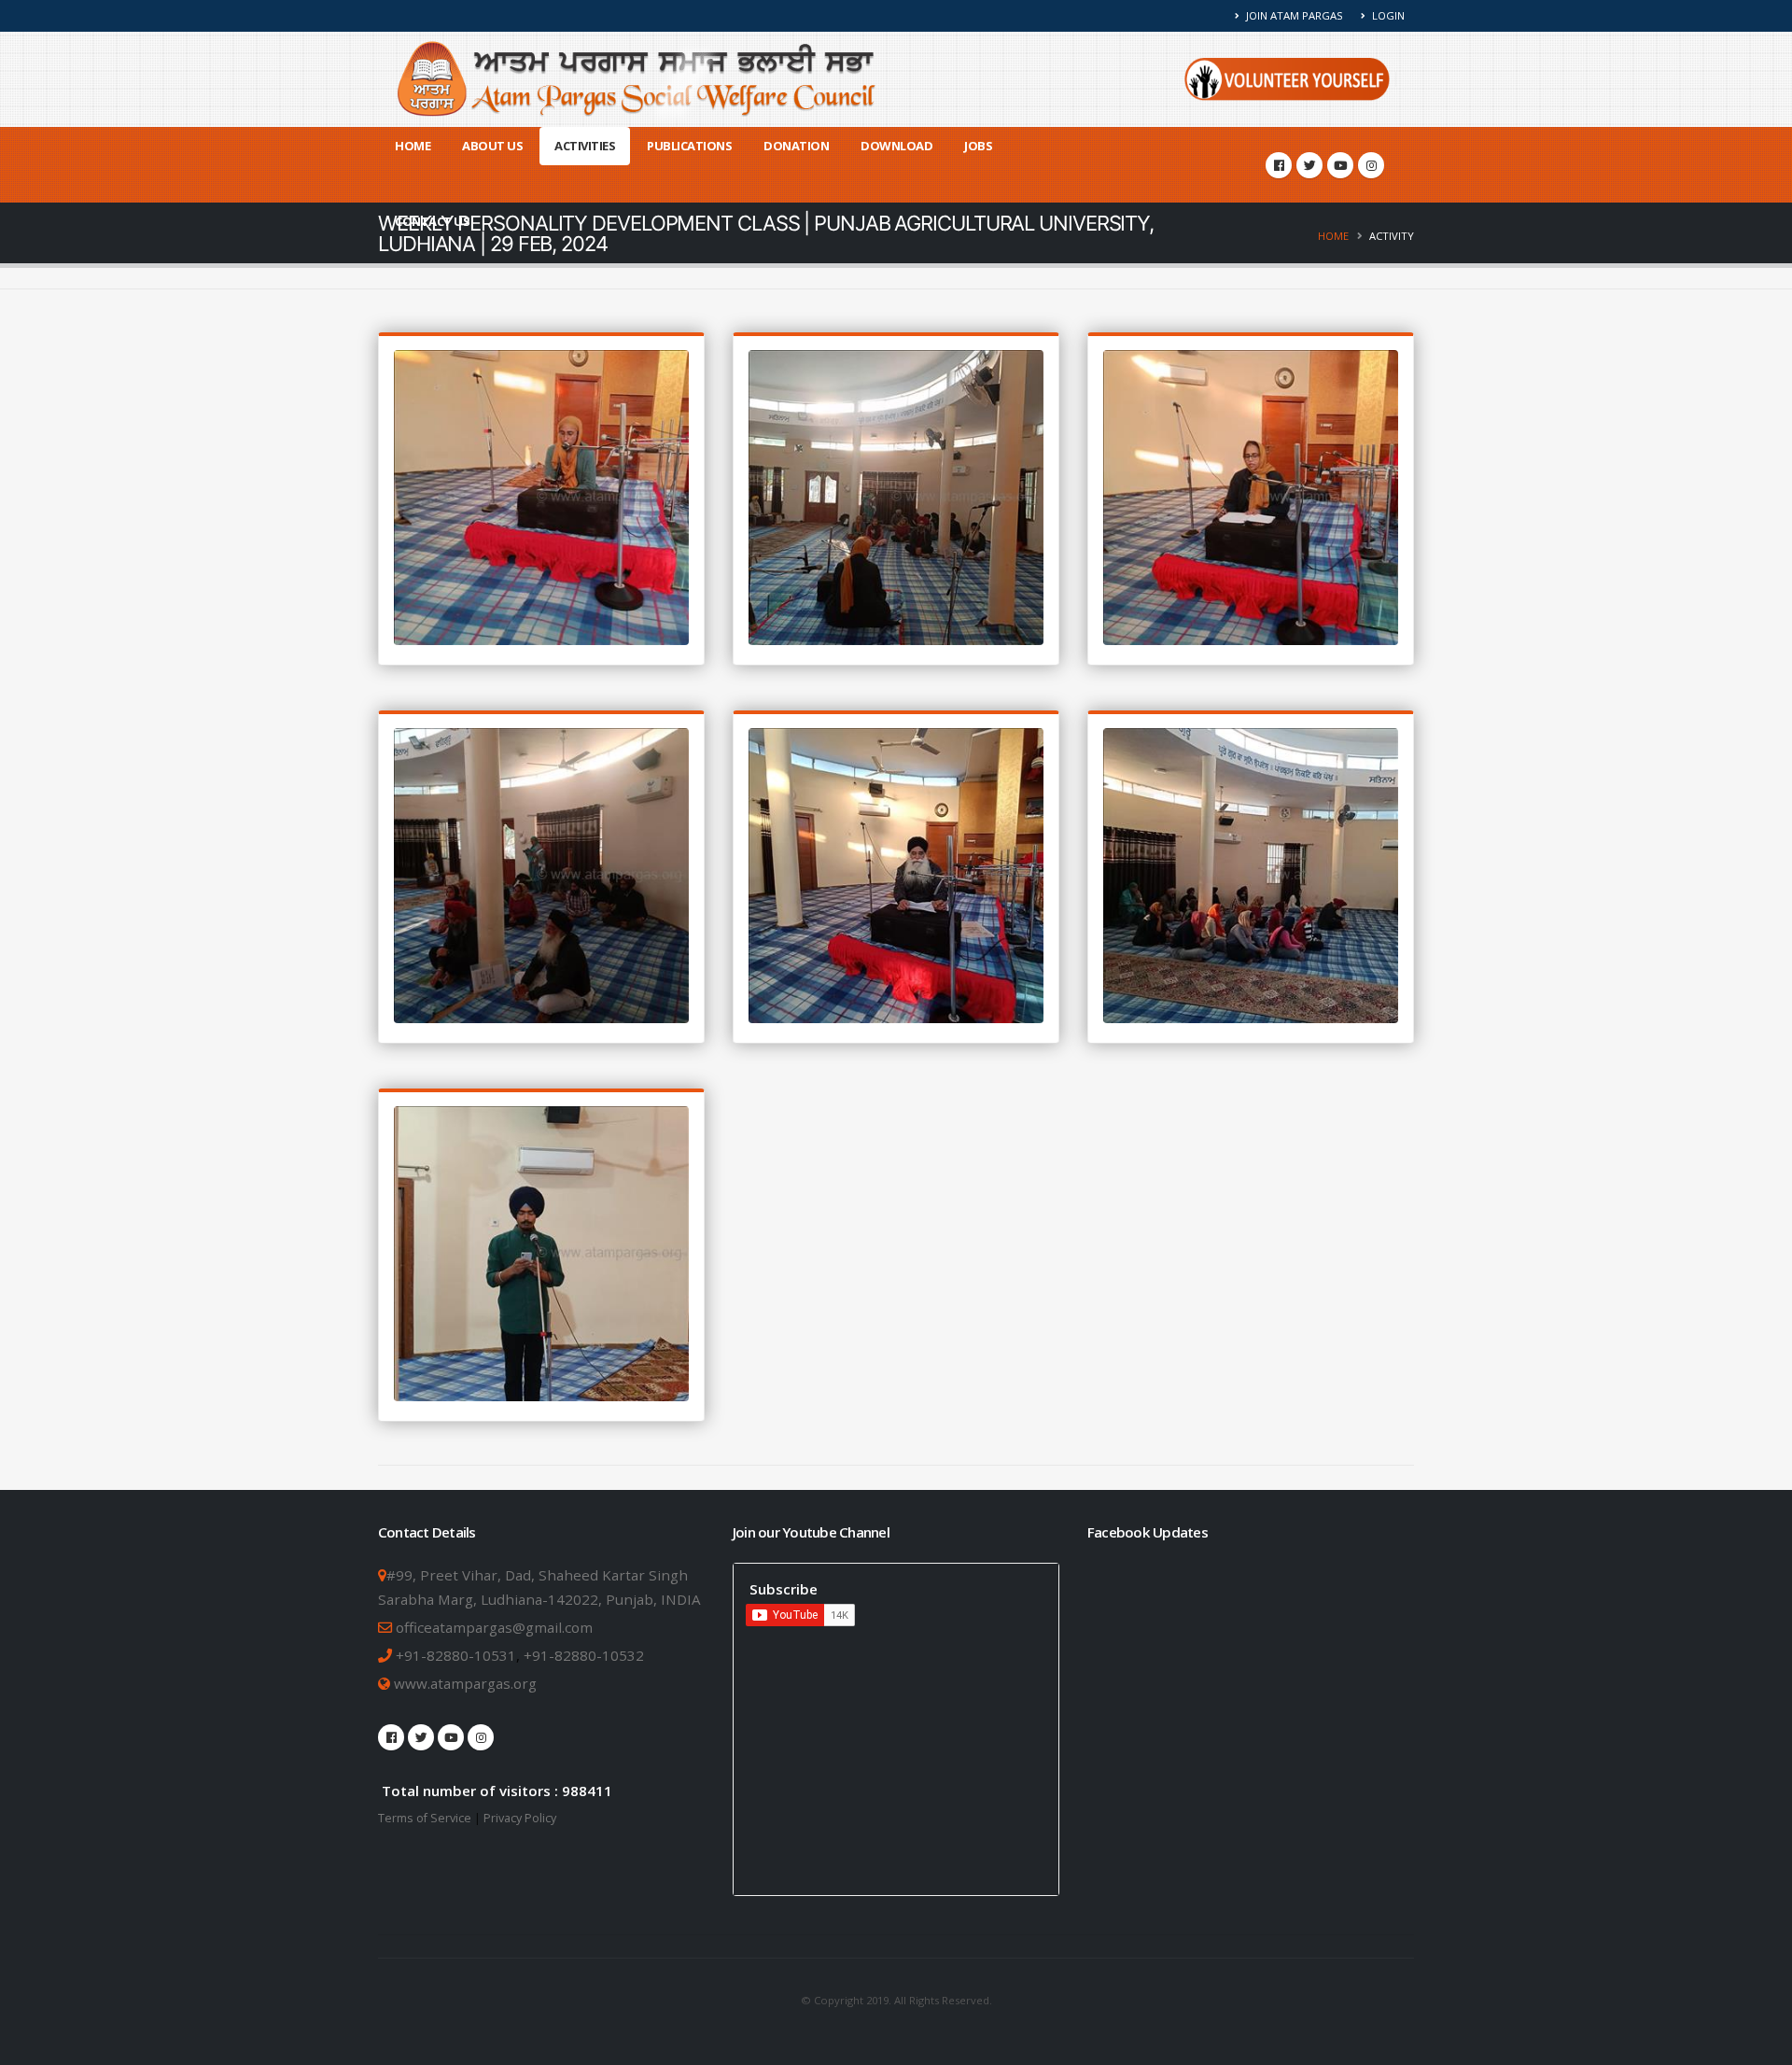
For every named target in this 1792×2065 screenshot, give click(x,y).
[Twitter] (1309, 165)
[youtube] (1340, 165)
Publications (689, 146)
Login (1387, 15)
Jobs (978, 146)
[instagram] (1371, 165)
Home (413, 146)
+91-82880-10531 (456, 1655)
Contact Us (432, 221)
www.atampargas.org (463, 1683)
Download (896, 146)
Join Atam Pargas (1293, 15)
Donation (796, 146)
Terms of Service (425, 1818)
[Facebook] (1279, 165)
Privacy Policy (520, 1818)
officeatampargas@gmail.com (494, 1627)
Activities (585, 146)
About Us (492, 146)
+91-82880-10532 (584, 1655)
